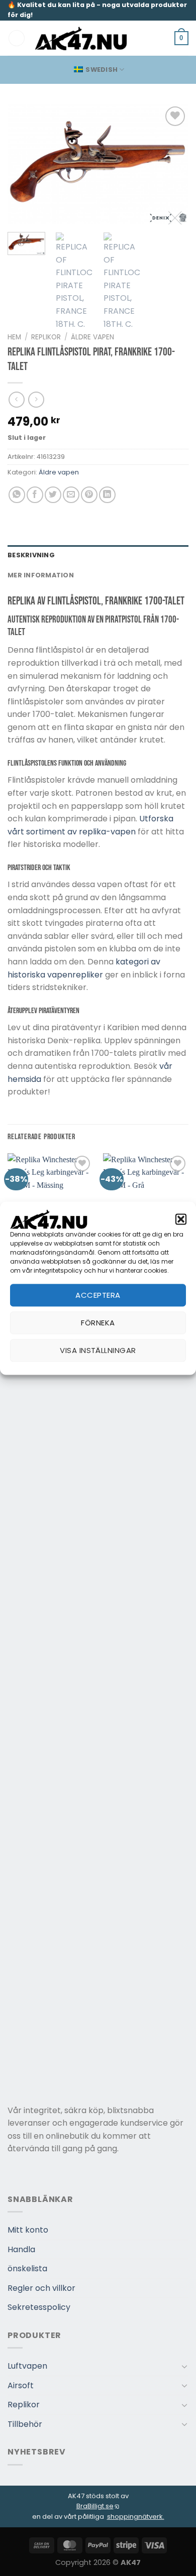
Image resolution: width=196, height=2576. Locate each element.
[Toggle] (184, 2366)
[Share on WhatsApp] (17, 495)
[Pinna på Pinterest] (89, 495)
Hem (14, 337)
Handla (21, 2249)
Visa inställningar (98, 1350)
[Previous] (24, 164)
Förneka (98, 1323)
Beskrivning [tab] (31, 555)
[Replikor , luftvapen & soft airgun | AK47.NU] (81, 38)
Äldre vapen (92, 337)
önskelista (27, 2268)
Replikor (46, 337)
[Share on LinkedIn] (107, 495)
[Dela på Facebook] (35, 495)
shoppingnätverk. (136, 2517)
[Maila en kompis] (71, 495)
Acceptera (98, 1295)
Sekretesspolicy (39, 2307)
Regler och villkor (41, 2288)
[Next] (172, 164)
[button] (181, 1219)
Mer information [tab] (41, 575)
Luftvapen (27, 2366)
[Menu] (17, 38)
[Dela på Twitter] (53, 495)
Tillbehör (25, 2424)
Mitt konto (28, 2230)
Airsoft (21, 2385)
